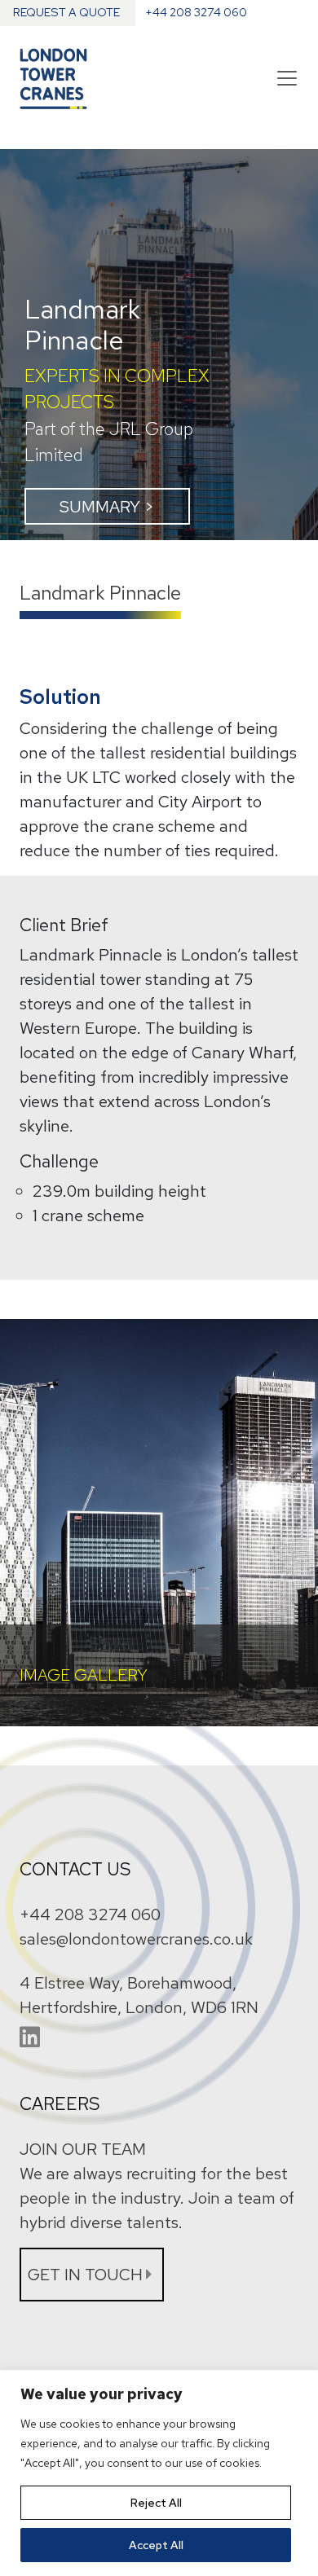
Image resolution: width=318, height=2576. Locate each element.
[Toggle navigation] (287, 78)
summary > (107, 507)
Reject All (156, 2503)
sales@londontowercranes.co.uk (136, 1939)
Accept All (156, 2545)
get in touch (85, 2275)
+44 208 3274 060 (90, 1914)
